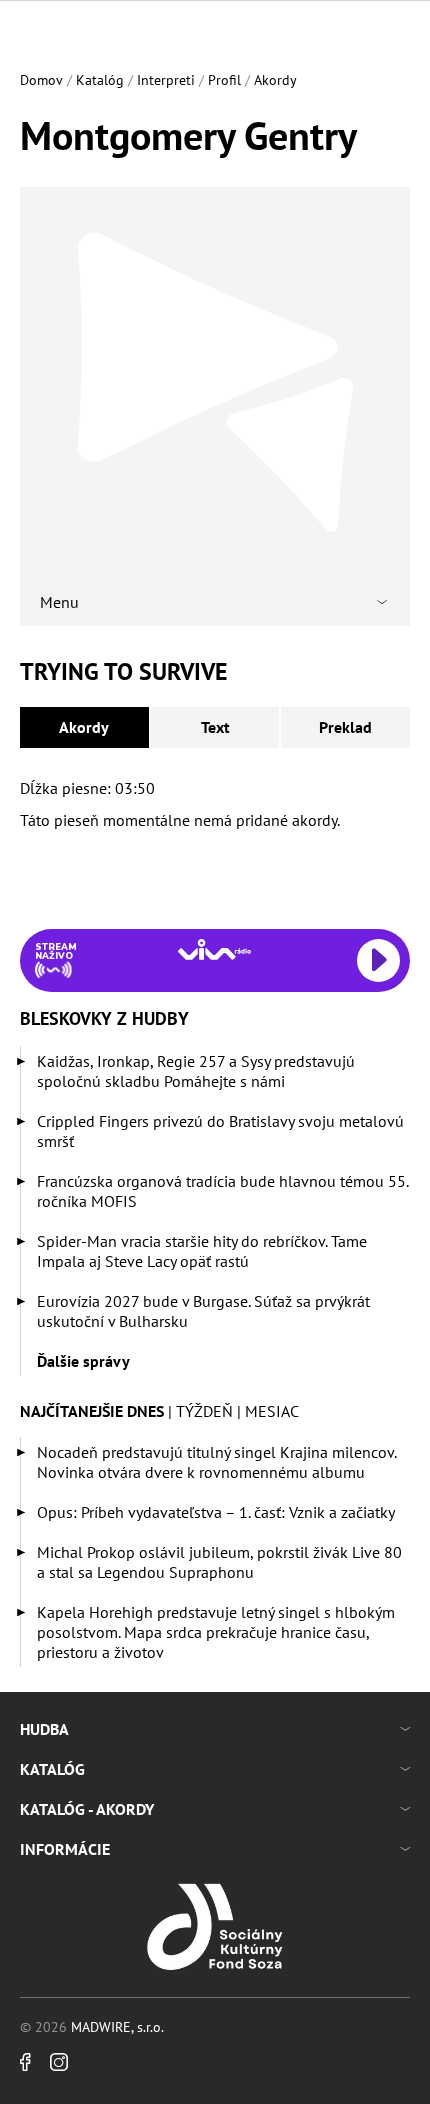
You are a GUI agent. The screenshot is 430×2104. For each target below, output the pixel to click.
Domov (41, 80)
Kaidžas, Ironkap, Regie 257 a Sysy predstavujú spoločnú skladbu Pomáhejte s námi (196, 1071)
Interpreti (166, 80)
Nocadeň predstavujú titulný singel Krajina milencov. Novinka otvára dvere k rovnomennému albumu (216, 1462)
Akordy (275, 80)
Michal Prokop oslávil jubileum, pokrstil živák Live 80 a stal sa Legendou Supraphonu (219, 1562)
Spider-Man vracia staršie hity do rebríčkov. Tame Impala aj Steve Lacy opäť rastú (202, 1251)
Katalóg (100, 80)
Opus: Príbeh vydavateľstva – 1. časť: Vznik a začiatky (216, 1512)
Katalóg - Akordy (87, 1809)
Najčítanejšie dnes (92, 1411)
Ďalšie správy (83, 1361)
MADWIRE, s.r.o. (117, 2027)
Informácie (65, 1849)
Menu (59, 602)
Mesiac (272, 1411)
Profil (224, 80)
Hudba (44, 1729)
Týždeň (204, 1411)
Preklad (345, 727)
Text (215, 727)
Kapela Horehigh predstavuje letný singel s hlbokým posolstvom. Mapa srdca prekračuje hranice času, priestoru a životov (216, 1632)
